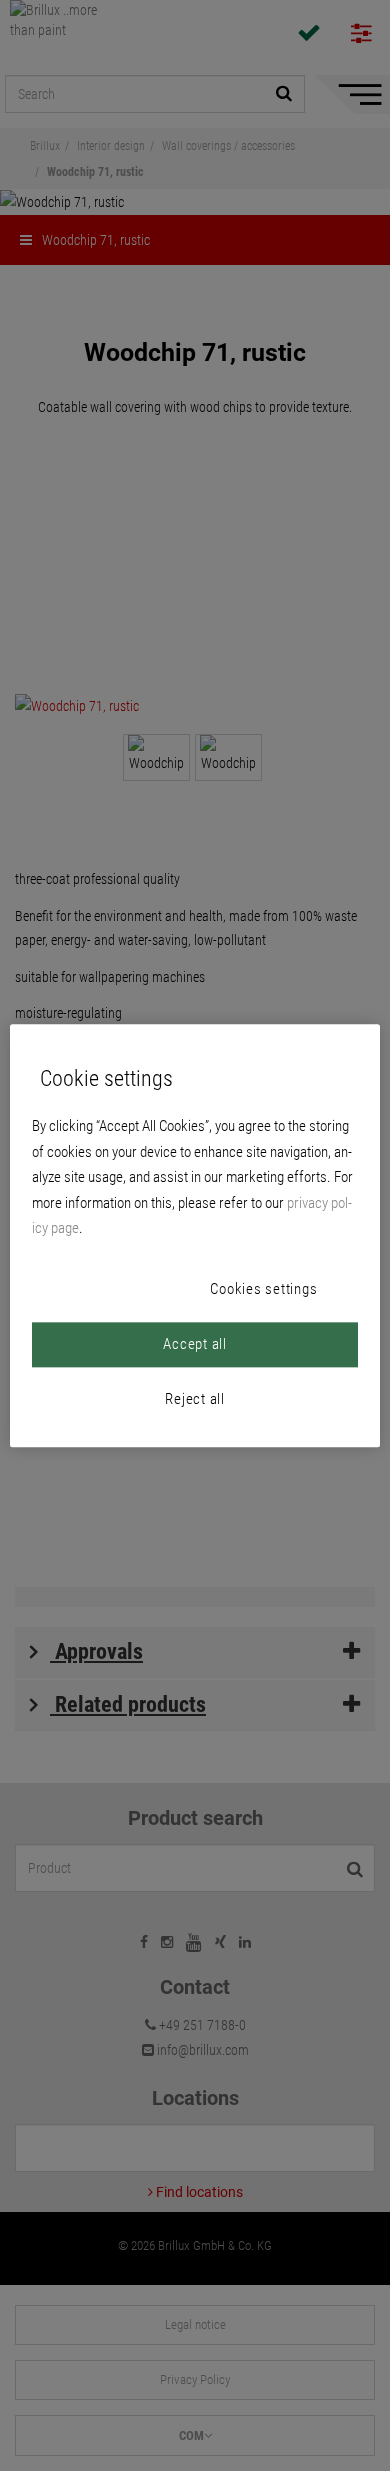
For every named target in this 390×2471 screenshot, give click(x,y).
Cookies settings (263, 1289)
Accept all (195, 1344)
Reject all (195, 1399)
